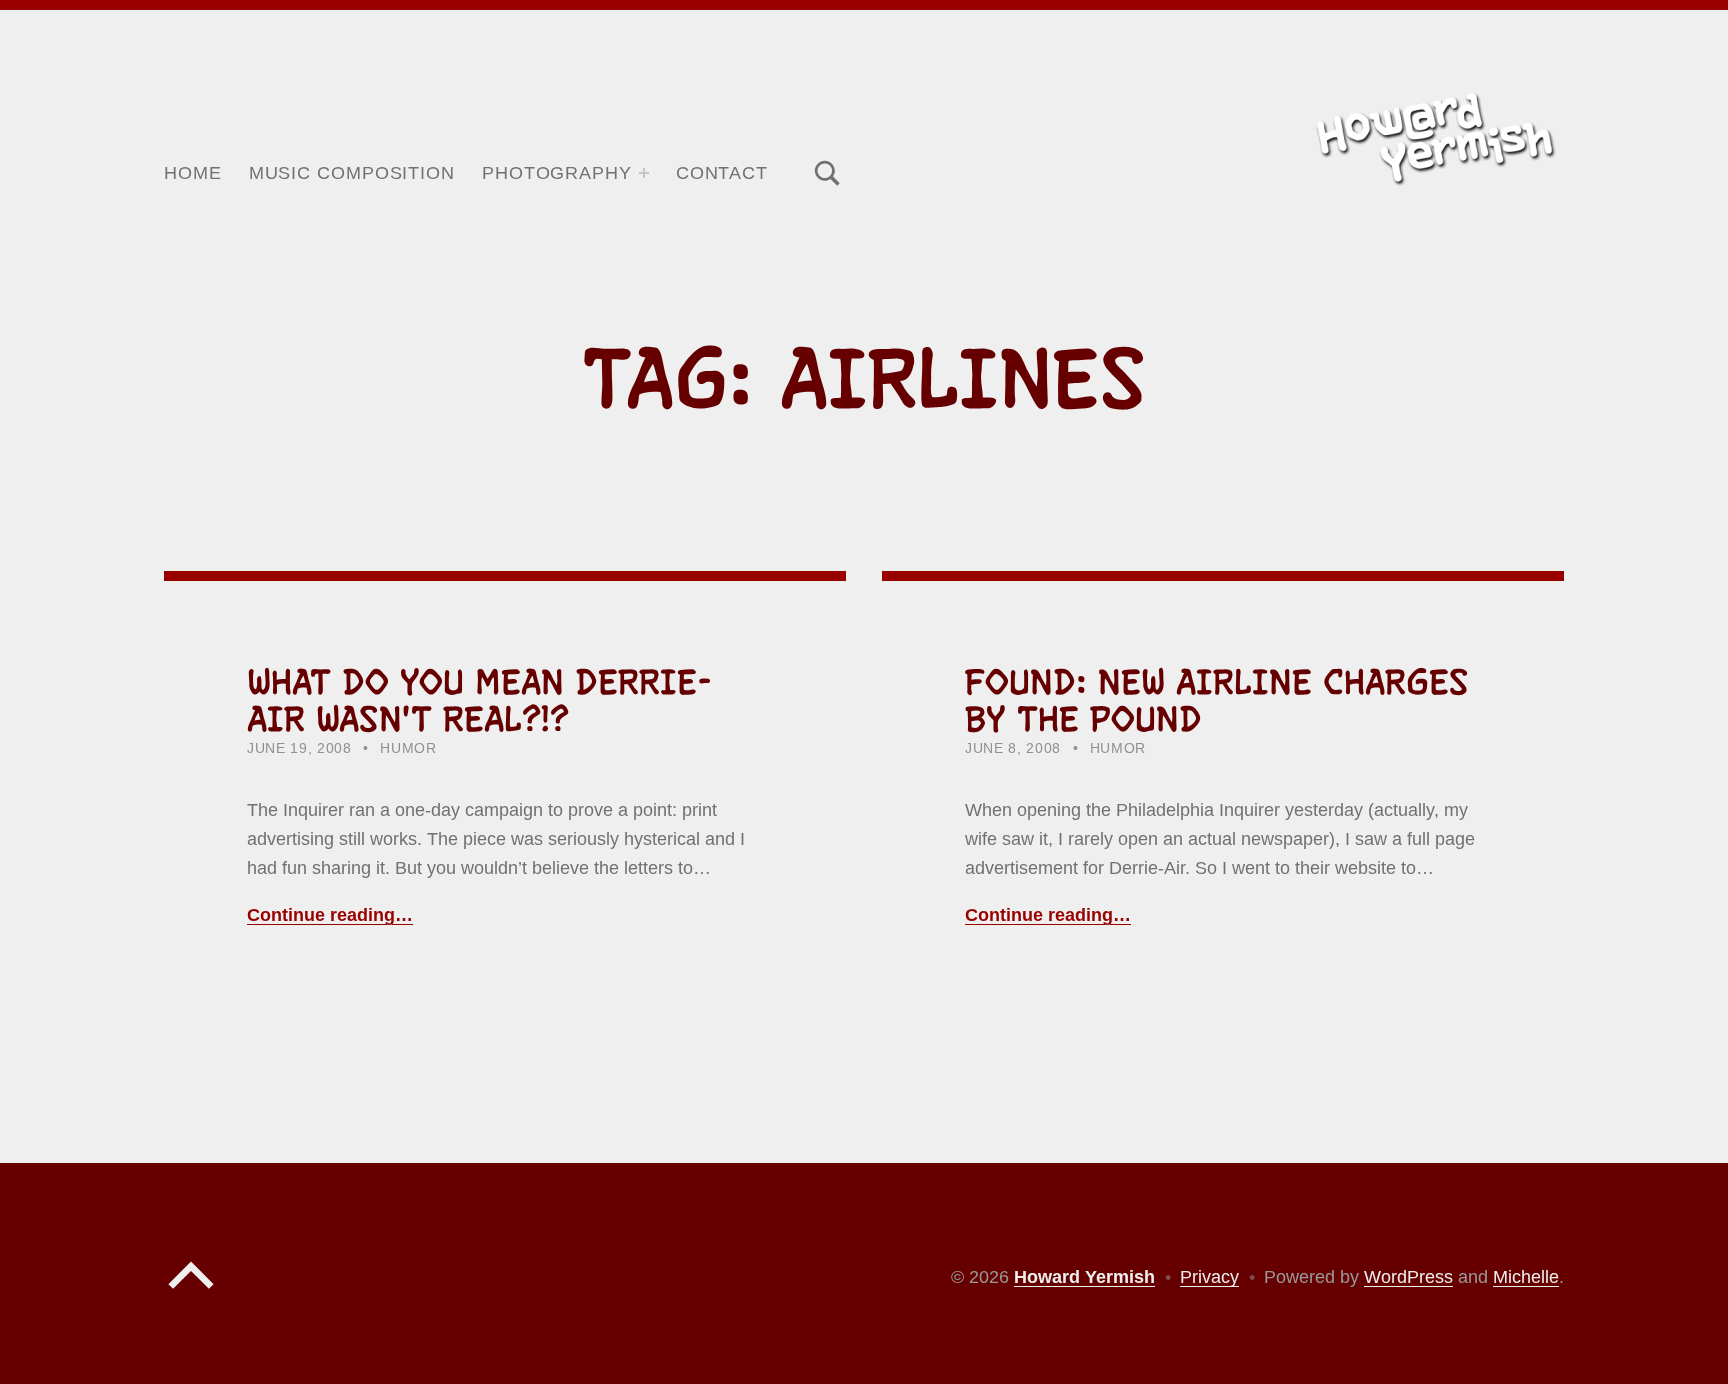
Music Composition (352, 173)
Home (193, 173)
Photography (557, 173)
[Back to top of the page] (191, 1294)
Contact (722, 173)
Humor (408, 748)
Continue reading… (330, 915)
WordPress (1408, 1277)
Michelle (1526, 1277)
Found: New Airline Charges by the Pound (1217, 700)
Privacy (1209, 1277)
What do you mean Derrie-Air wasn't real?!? (479, 700)
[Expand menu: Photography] (644, 173)
